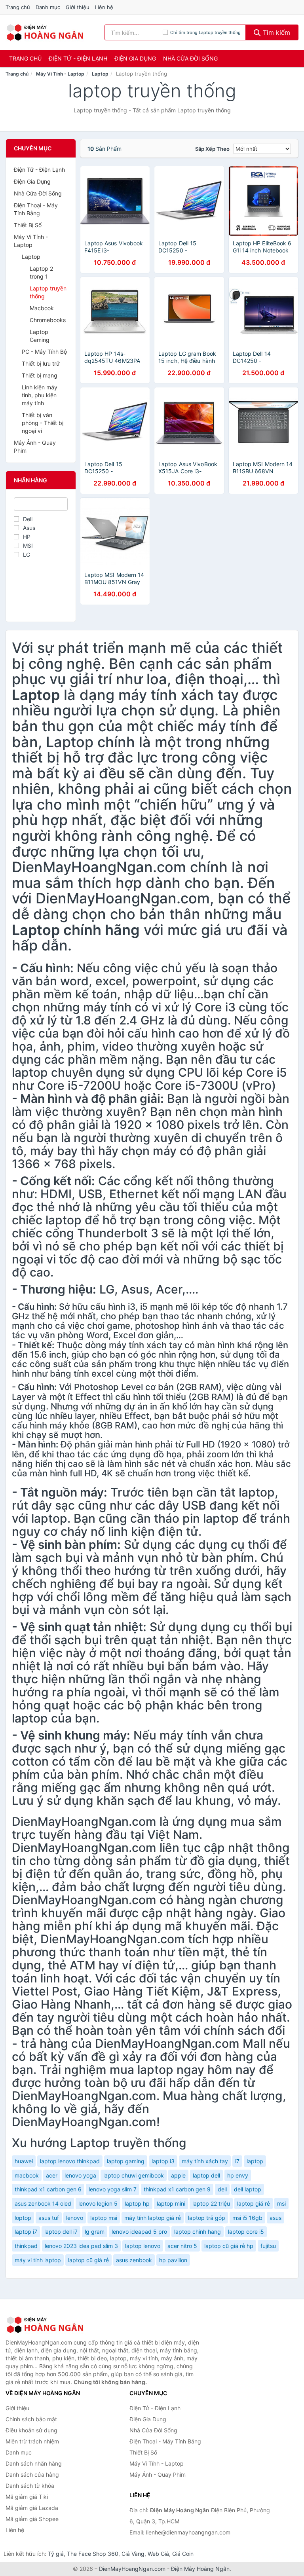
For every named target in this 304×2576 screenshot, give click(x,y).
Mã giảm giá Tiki (27, 2497)
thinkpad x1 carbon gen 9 (177, 2189)
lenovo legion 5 (98, 2203)
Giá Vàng (133, 2554)
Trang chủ (18, 7)
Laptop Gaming (40, 336)
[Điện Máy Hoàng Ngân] (45, 2325)
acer (52, 2175)
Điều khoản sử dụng (31, 2430)
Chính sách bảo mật (31, 2419)
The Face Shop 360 (93, 2554)
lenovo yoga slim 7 (113, 2189)
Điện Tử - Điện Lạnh (78, 58)
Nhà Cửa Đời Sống (190, 58)
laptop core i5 (246, 2232)
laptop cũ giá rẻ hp (229, 2246)
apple (178, 2175)
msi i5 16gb (247, 2218)
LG (27, 555)
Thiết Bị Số (28, 225)
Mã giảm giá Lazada (32, 2508)
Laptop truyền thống (48, 292)
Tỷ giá (56, 2554)
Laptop (100, 74)
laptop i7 (26, 2232)
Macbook (42, 308)
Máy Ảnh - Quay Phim (35, 447)
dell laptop (248, 2189)
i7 (237, 2161)
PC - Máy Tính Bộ (44, 352)
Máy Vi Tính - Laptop (60, 74)
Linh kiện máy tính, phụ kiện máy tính (40, 395)
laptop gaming (126, 2161)
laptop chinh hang (198, 2232)
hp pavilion (173, 2260)
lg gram (95, 2232)
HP (27, 537)
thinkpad (26, 2246)
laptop (255, 2161)
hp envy (238, 2175)
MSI (28, 545)
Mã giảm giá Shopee (32, 2519)
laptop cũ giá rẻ (88, 2260)
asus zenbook (134, 2260)
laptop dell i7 (61, 2232)
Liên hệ (104, 7)
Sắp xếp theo (212, 149)
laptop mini (171, 2203)
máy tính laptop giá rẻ (153, 2218)
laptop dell (206, 2175)
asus (275, 2218)
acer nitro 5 (182, 2246)
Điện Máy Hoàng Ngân (200, 2569)
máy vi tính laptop (38, 2260)
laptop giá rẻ (254, 2203)
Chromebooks (48, 320)
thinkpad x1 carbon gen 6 (48, 2189)
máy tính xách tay (205, 2161)
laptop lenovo (143, 2246)
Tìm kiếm (275, 32)
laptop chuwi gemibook (134, 2175)
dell (222, 2189)
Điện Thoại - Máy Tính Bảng (36, 209)
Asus (29, 528)
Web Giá (158, 2554)
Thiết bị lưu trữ (41, 363)
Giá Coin (183, 2554)
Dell (28, 519)
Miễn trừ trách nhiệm (32, 2441)
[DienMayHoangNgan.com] (45, 32)
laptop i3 (163, 2161)
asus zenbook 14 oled (43, 2203)
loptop (23, 2218)
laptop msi (104, 2218)
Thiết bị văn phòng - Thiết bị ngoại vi (43, 423)
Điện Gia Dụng (135, 58)
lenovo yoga (80, 2175)
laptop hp (137, 2203)
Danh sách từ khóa (30, 2486)
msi (281, 2203)
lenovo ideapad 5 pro (139, 2232)
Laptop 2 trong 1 (41, 272)
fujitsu (268, 2246)
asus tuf (49, 2218)
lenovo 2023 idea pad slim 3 (81, 2246)
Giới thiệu (78, 7)
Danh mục (48, 7)
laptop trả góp (207, 2218)
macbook (27, 2175)
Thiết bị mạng (40, 375)
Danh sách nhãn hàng (34, 2463)
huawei (24, 2161)
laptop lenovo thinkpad (70, 2161)
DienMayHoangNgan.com (132, 2569)
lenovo (75, 2218)
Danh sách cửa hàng (32, 2475)
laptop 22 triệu (211, 2203)
